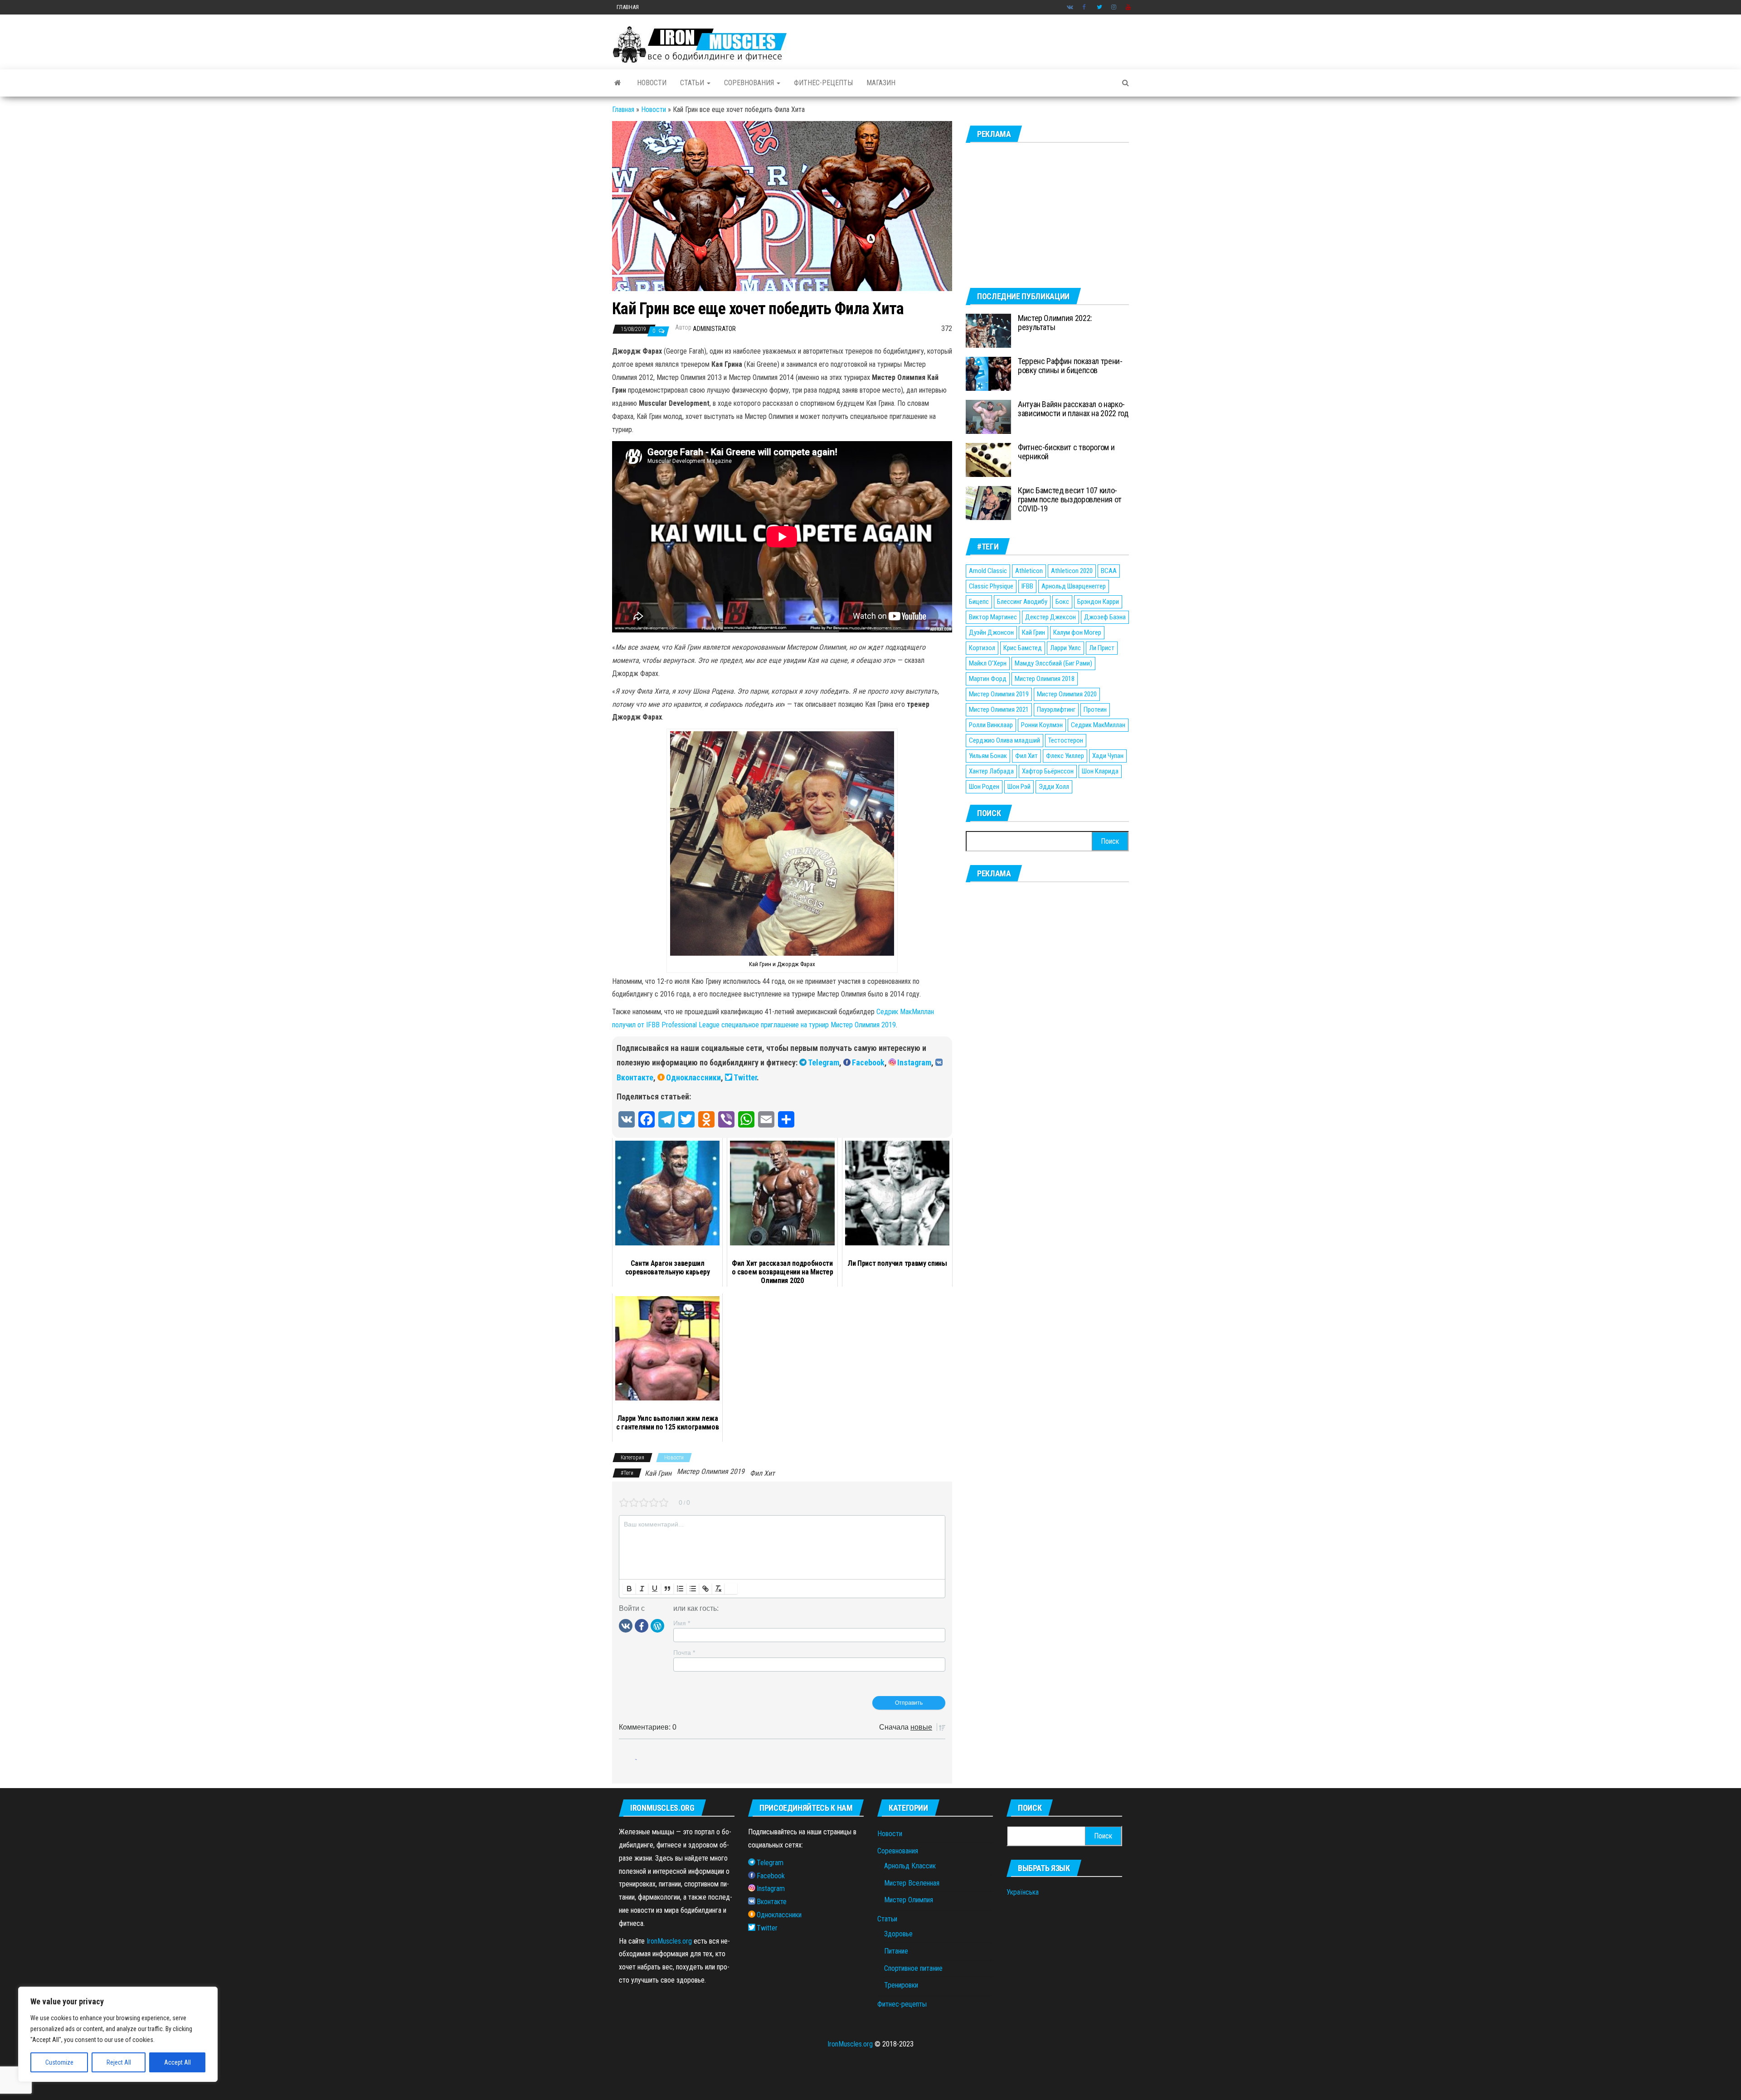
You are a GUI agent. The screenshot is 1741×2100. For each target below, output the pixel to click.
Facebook (1085, 7)
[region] (118, 2034)
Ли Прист (1102, 648)
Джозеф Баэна (1105, 617)
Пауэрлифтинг (1056, 710)
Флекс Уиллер (1065, 756)
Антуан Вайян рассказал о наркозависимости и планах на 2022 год (1073, 409)
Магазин (881, 83)
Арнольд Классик (910, 1866)
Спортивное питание (913, 1968)
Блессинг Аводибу (1022, 602)
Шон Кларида (1100, 771)
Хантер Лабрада (991, 771)
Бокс (1062, 602)
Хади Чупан (1108, 756)
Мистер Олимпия (909, 1900)
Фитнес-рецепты (823, 83)
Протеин (1095, 710)
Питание (896, 1951)
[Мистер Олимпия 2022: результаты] (988, 330)
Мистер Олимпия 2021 (999, 710)
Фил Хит (762, 1473)
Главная (628, 7)
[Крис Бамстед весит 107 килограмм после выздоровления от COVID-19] (988, 503)
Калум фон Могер (1077, 632)
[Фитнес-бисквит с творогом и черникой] (988, 459)
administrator (714, 329)
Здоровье (898, 1934)
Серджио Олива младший (1004, 740)
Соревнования (750, 83)
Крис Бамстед (1023, 648)
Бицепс (979, 602)
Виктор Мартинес (993, 617)
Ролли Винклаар (991, 725)
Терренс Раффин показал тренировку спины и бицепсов (1070, 366)
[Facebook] (642, 1625)
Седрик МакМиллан (1098, 725)
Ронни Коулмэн (1042, 725)
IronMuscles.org (669, 1941)
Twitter (1099, 7)
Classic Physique (991, 586)
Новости (652, 83)
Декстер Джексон (1050, 617)
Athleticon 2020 (1072, 571)
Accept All (178, 2062)
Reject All (119, 2062)
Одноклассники (693, 1077)
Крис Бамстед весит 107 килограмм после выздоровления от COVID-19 (1070, 499)
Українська (1023, 1892)
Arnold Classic (988, 571)
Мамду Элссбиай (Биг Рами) (1053, 663)
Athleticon (1029, 571)
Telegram (824, 1062)
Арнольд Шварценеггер (1074, 586)
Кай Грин (658, 1473)
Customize (59, 2062)
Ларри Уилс (1065, 648)
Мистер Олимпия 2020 (1067, 694)
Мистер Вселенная (912, 1883)
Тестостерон (1066, 740)
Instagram (1114, 7)
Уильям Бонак (988, 756)
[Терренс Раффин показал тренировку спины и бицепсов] (988, 373)
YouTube (1128, 7)
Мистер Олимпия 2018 (1045, 679)
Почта (684, 1653)
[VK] (626, 1625)
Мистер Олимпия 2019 (711, 1471)
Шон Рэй (1019, 787)
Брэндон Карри (1098, 602)
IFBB (1027, 586)
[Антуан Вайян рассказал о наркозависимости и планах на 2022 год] (988, 416)
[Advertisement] (1047, 215)
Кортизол (982, 648)
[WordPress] (657, 1625)
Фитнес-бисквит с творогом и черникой (1066, 452)
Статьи (693, 83)
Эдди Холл (1054, 787)
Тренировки (901, 1985)
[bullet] (693, 1589)
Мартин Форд (988, 679)
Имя (682, 1623)
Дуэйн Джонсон (991, 632)
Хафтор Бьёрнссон (1048, 771)
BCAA (1109, 571)
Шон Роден (984, 787)
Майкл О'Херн (988, 663)
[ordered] (680, 1589)
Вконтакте (1070, 7)
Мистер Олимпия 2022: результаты (1055, 323)
